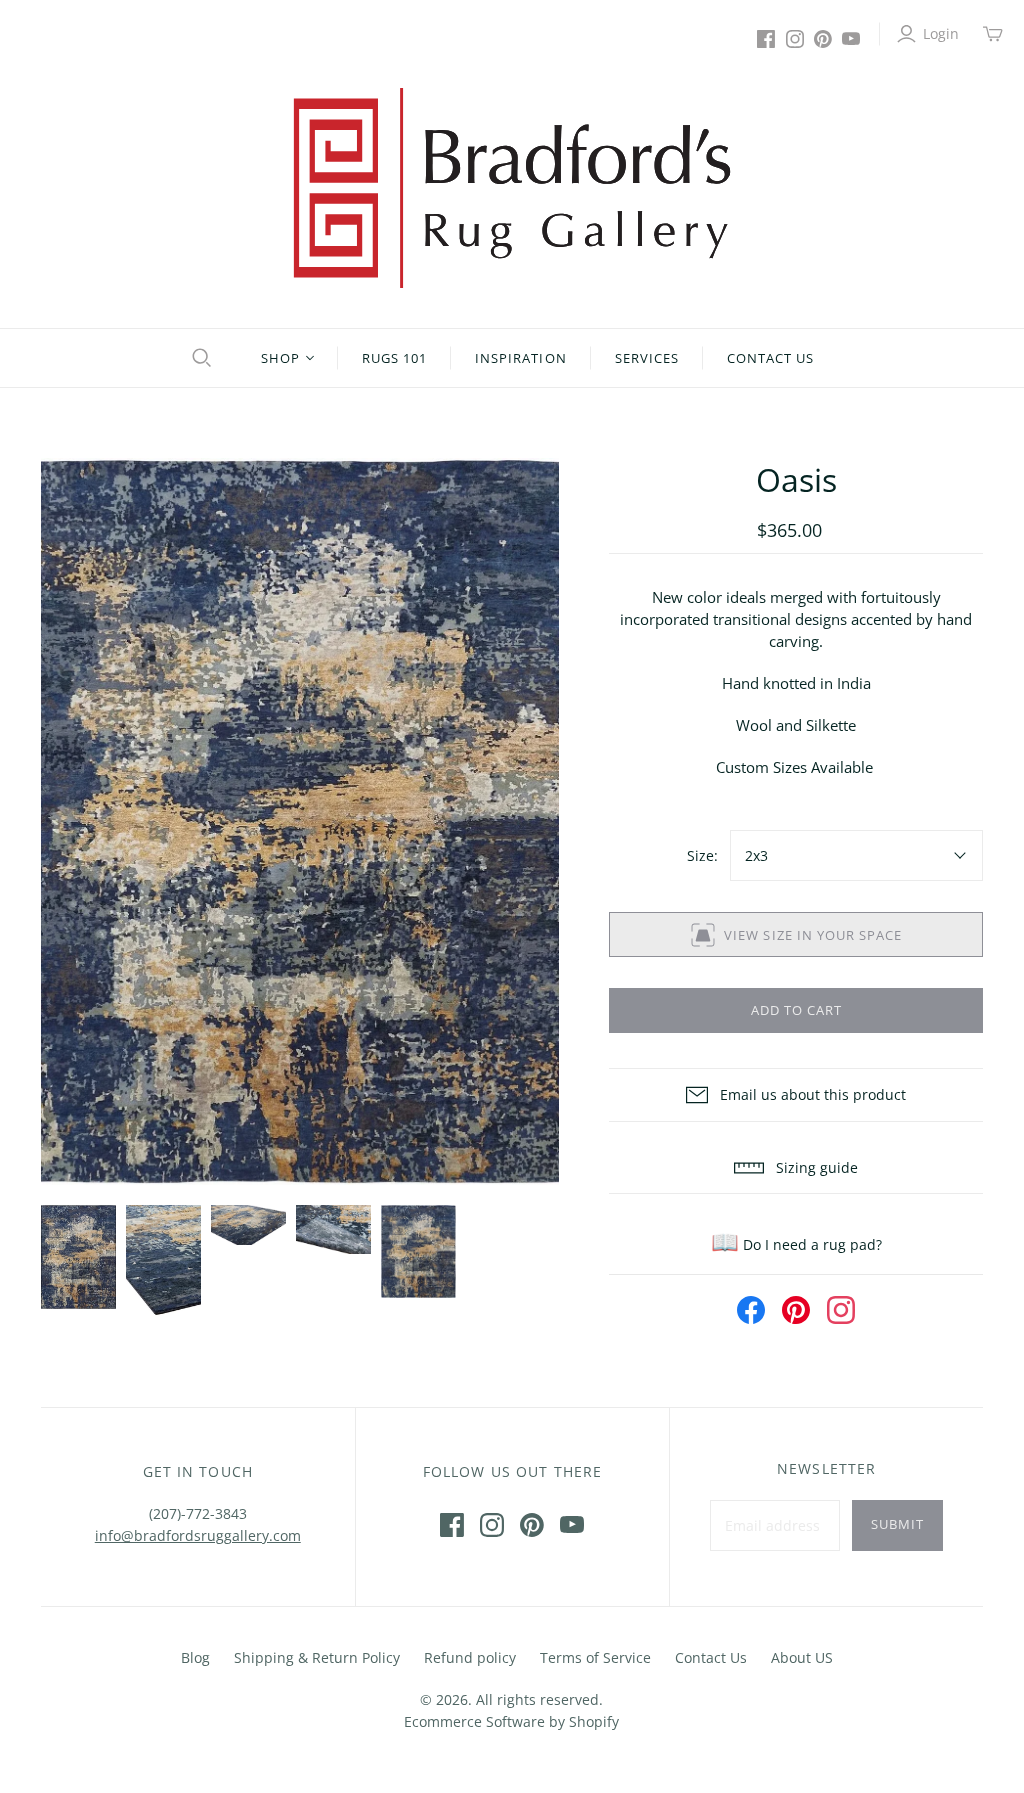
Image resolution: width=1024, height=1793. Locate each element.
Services (647, 358)
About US (802, 1657)
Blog (195, 1657)
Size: (702, 855)
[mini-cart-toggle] (993, 34)
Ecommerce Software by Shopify (511, 1721)
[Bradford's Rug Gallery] (512, 188)
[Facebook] (766, 39)
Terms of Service (595, 1657)
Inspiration (520, 358)
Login (941, 33)
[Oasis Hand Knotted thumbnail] (78, 1257)
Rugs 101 (394, 358)
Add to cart (796, 1010)
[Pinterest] (823, 39)
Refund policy (470, 1657)
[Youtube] (851, 39)
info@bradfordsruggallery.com (198, 1535)
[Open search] (199, 358)
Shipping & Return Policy (317, 1657)
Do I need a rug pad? (796, 1244)
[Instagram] (795, 39)
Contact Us (770, 358)
